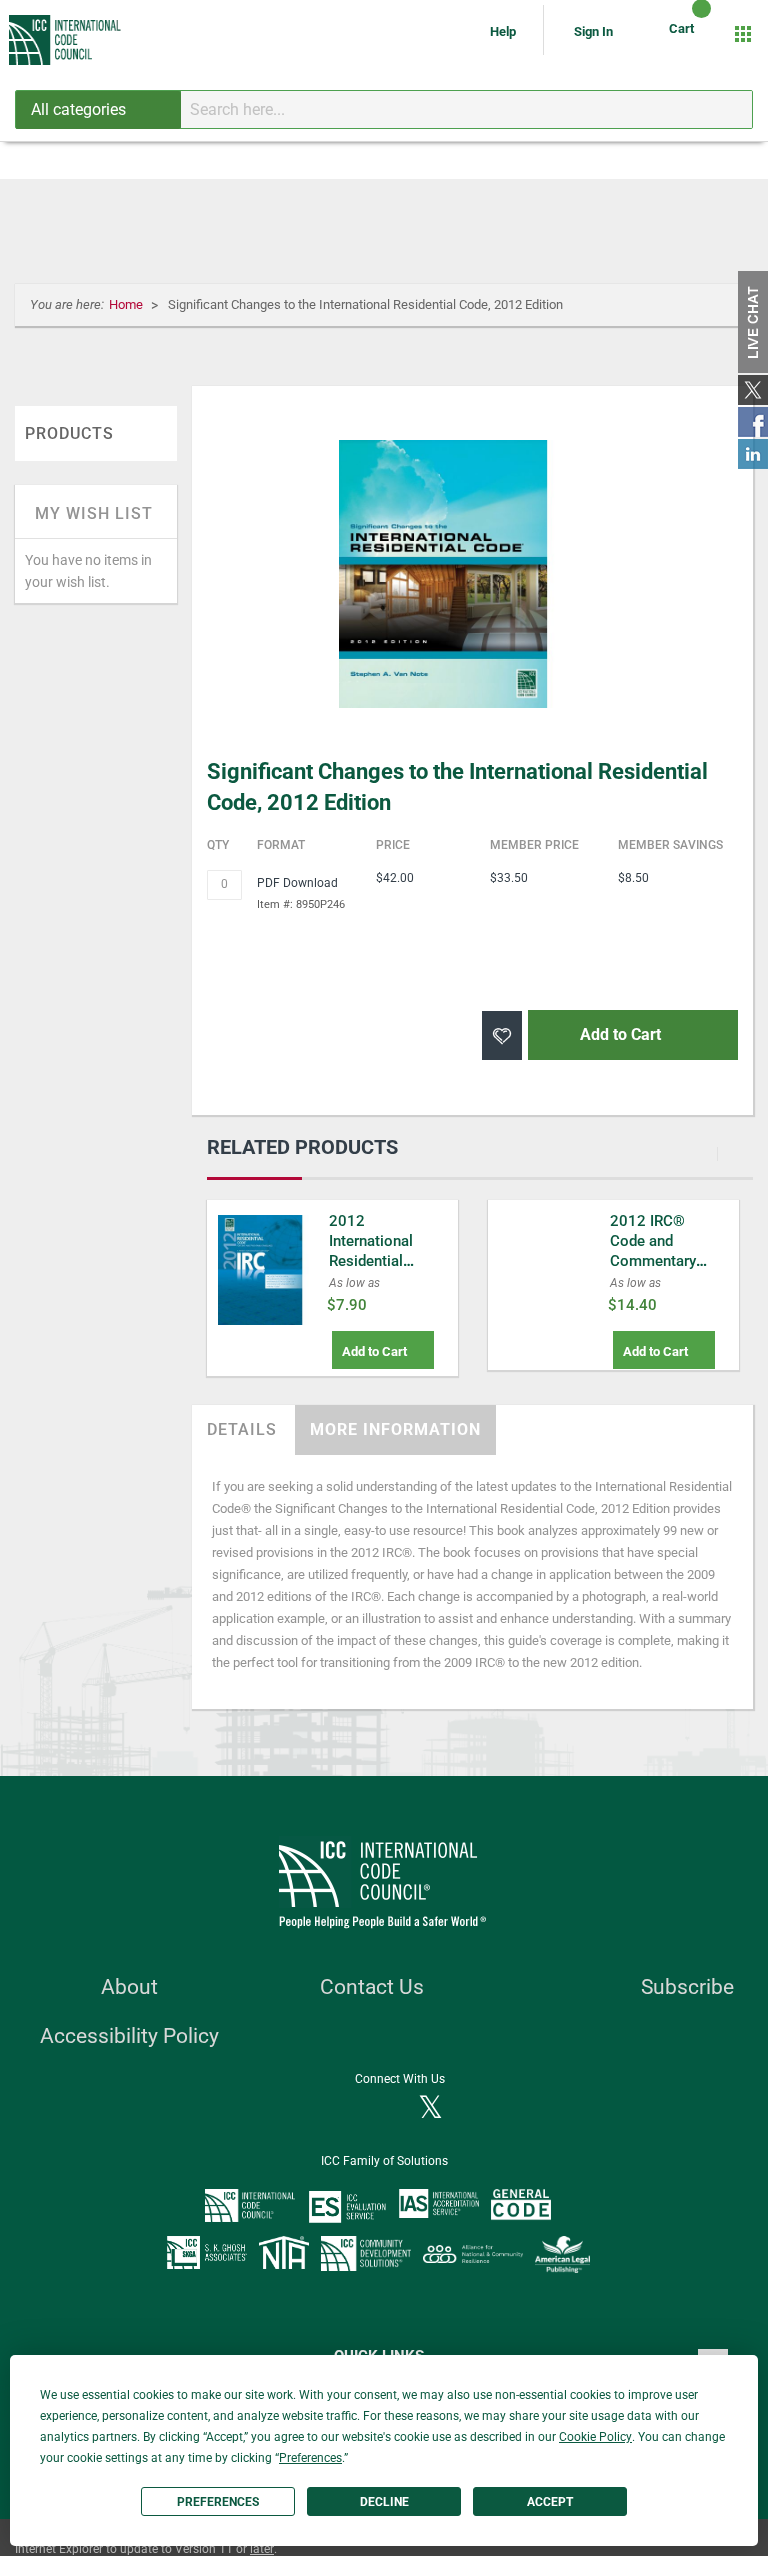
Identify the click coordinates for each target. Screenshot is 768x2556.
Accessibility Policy (129, 2036)
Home (127, 304)
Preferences (218, 2502)
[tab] (242, 1430)
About (129, 1987)
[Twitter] (430, 2109)
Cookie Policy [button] (595, 2437)
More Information (395, 1429)
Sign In (593, 31)
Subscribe (687, 1987)
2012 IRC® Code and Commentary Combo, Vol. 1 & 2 (665, 1261)
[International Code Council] (66, 40)
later (262, 2549)
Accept (550, 2502)
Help (504, 31)
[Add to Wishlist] (502, 1035)
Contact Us (372, 1987)
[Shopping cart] (684, 34)
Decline (384, 2502)
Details (242, 1429)
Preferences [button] (310, 2458)
